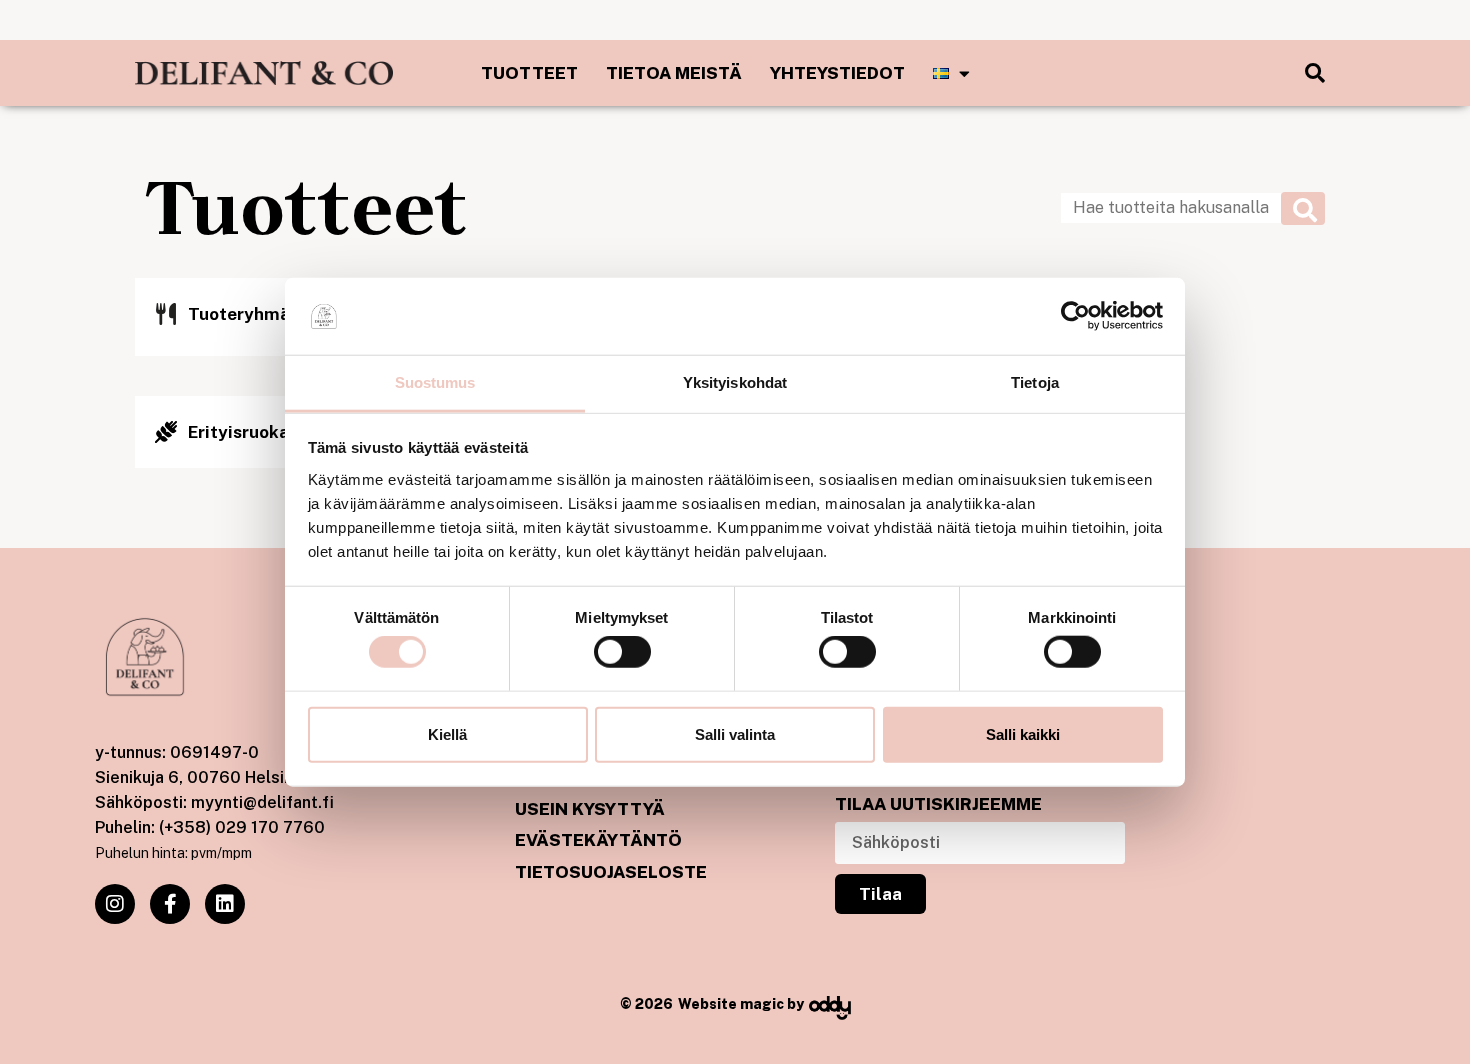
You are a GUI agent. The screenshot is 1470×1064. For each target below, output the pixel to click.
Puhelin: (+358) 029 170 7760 (210, 827)
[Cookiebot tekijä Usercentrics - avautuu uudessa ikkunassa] (1075, 316)
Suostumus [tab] (435, 382)
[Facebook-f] (170, 904)
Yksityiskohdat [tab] (735, 382)
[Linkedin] (225, 904)
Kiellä (447, 733)
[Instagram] (115, 904)
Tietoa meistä (674, 73)
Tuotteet (529, 73)
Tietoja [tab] (1035, 382)
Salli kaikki (1023, 733)
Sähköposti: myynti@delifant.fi (214, 802)
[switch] (622, 652)
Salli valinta (735, 733)
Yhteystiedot (837, 73)
